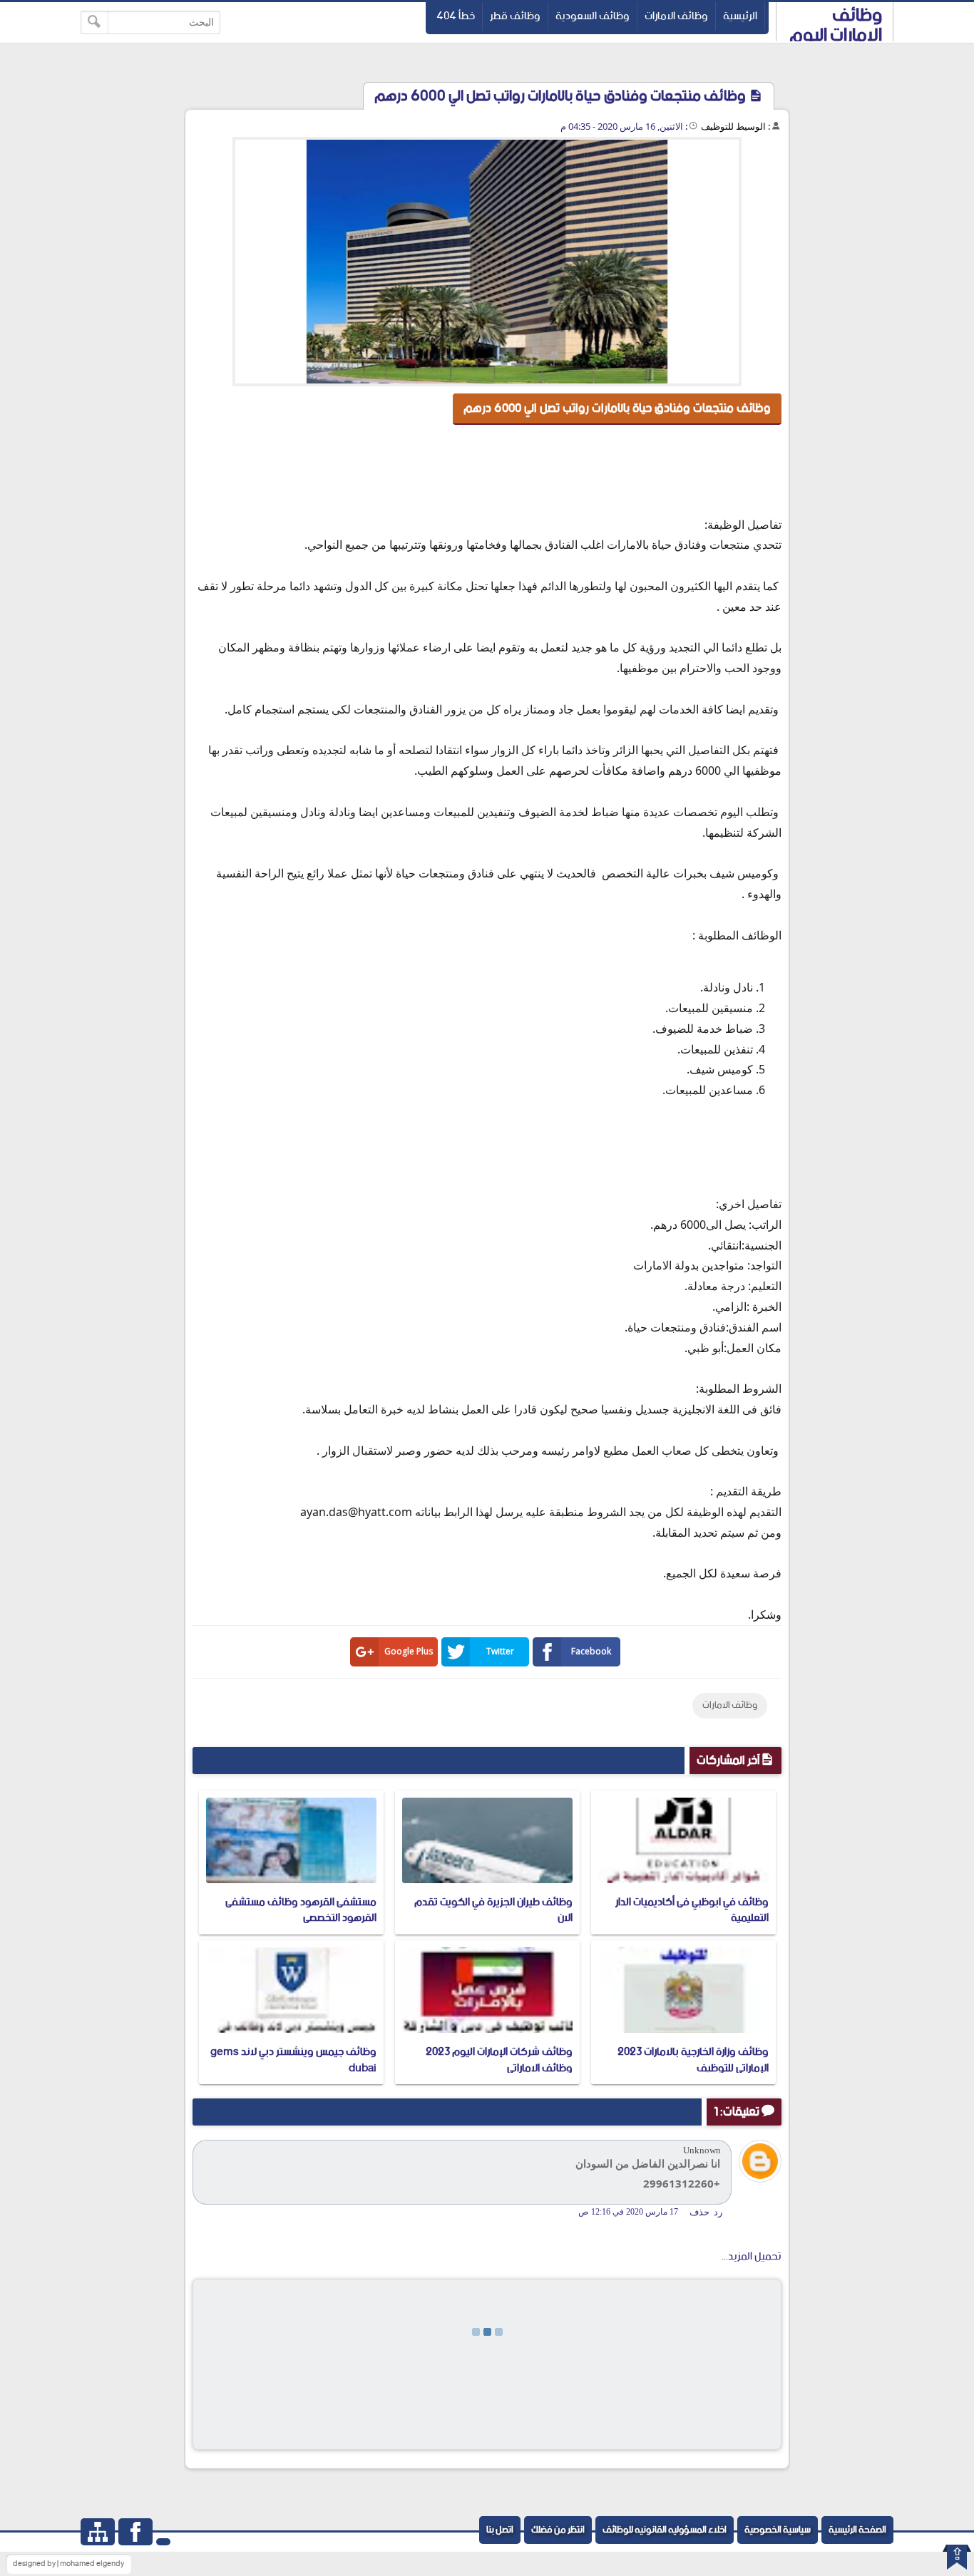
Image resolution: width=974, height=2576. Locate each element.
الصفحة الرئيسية (857, 2530)
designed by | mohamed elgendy (68, 2564)
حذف (699, 2212)
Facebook (591, 1651)
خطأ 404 (456, 16)
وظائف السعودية (593, 16)
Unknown (702, 2150)
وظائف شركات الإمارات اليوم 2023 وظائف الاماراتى (499, 2060)
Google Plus (409, 1651)
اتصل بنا (500, 2530)
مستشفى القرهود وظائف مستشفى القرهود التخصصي (301, 1910)
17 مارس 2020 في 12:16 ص (628, 2212)
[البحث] (94, 22)
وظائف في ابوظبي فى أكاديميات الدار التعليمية (692, 1910)
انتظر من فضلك (558, 2530)
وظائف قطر (515, 16)
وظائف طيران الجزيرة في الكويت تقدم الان (493, 1910)
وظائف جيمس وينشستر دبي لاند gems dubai (293, 2060)
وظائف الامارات (676, 16)
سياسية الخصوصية (778, 2530)
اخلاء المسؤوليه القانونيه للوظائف (665, 2530)
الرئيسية (740, 16)
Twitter (500, 1651)
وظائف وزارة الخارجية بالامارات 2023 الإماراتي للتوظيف (693, 2060)
